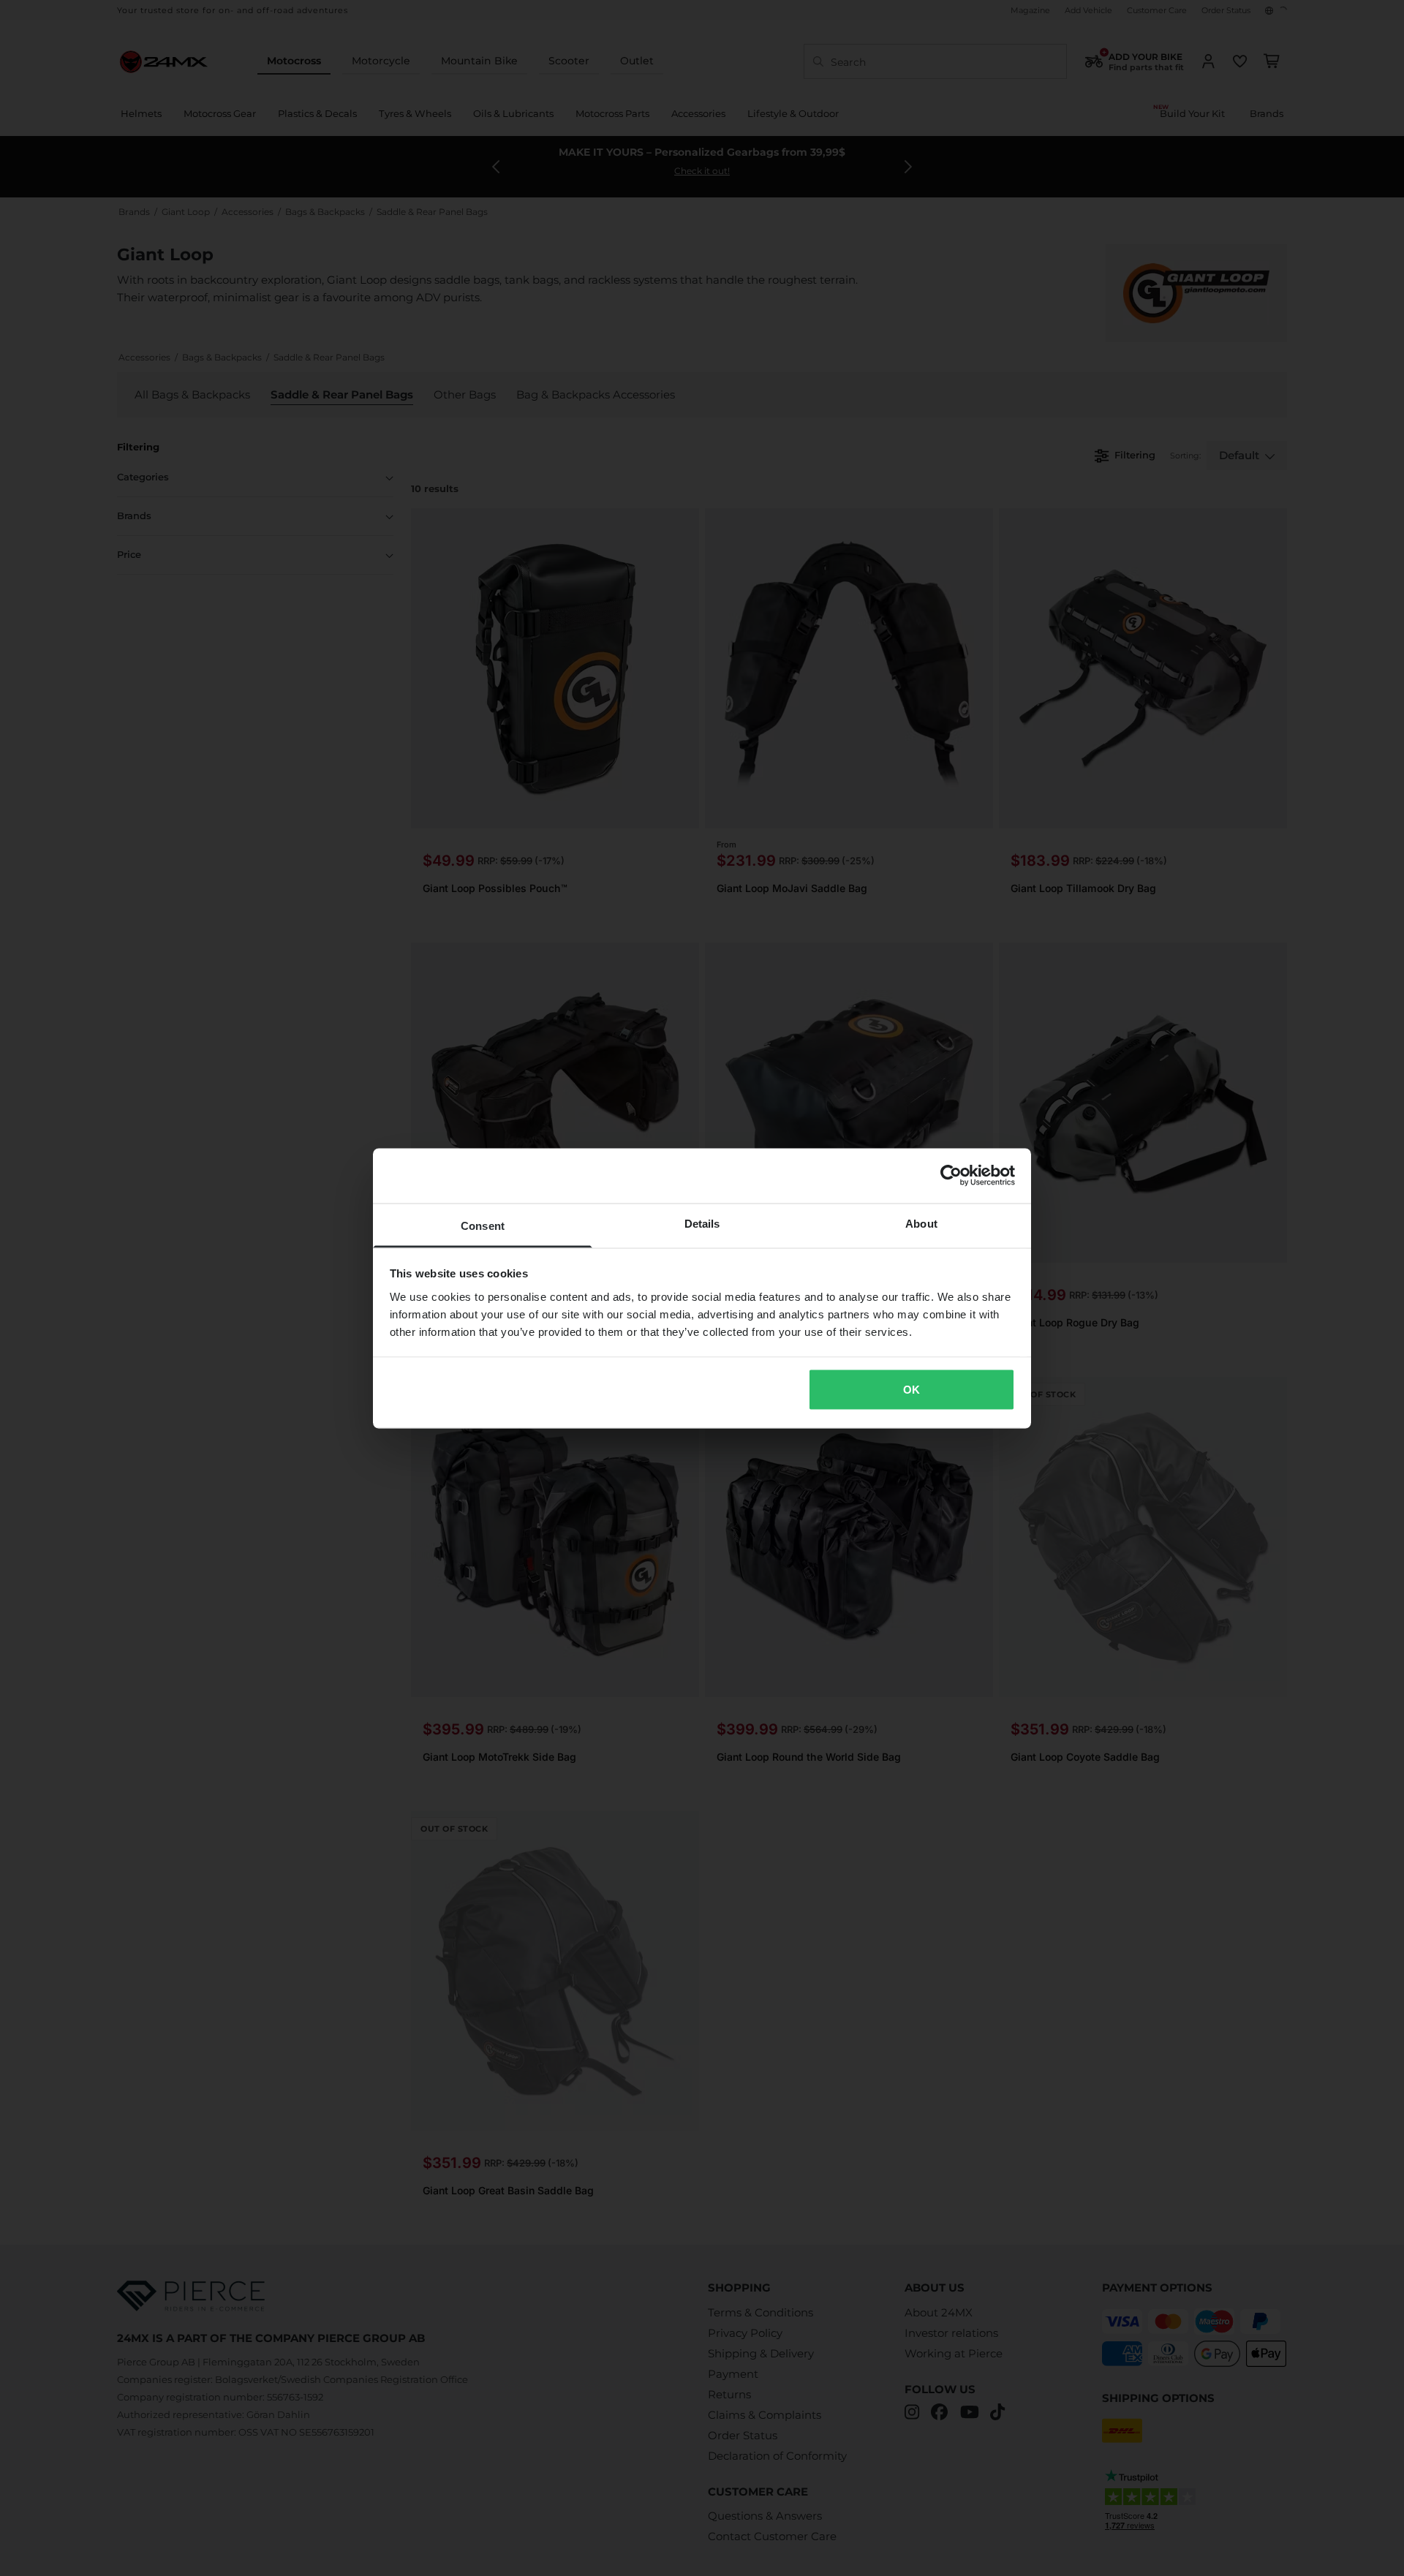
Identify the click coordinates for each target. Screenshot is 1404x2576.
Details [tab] (702, 1223)
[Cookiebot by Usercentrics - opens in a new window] (951, 1176)
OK (912, 1390)
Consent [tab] (483, 1225)
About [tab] (921, 1223)
